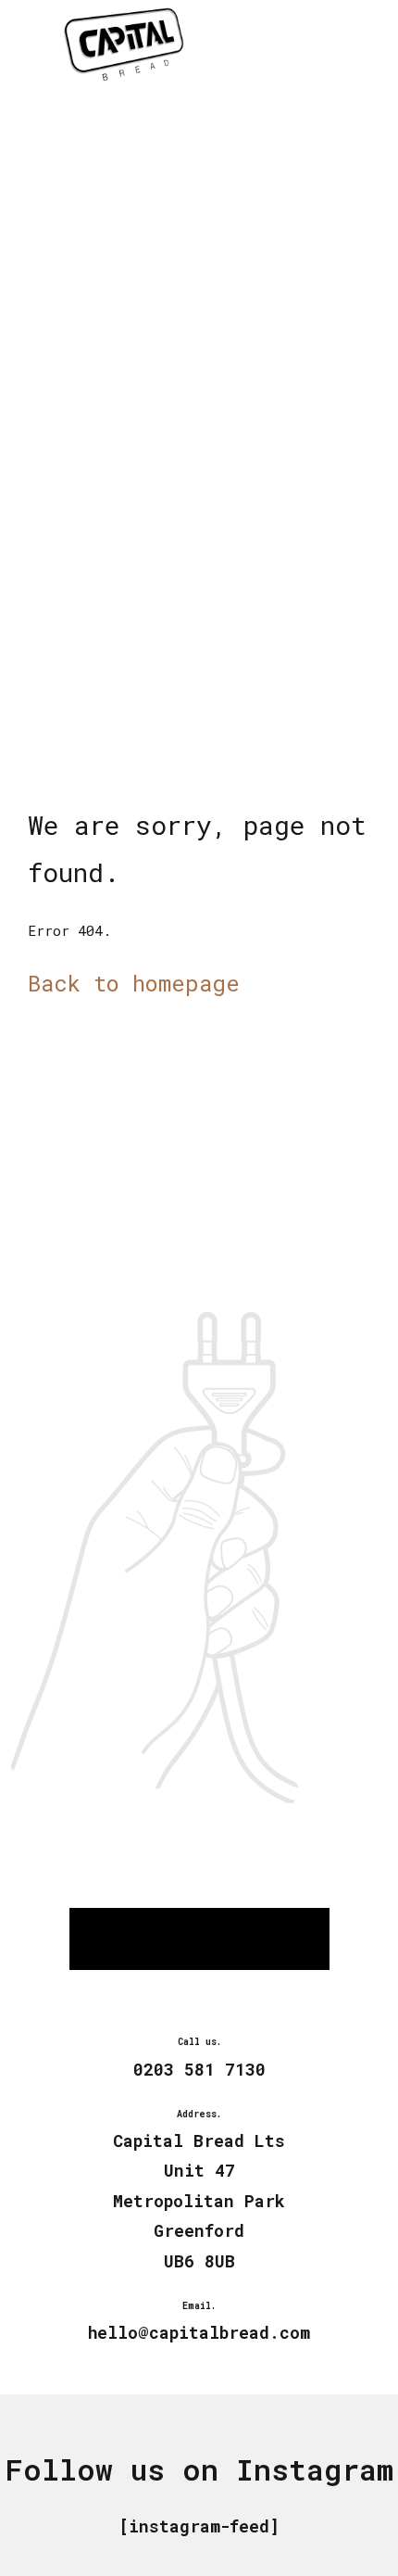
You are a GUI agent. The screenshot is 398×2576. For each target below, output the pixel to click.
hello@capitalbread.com (199, 2332)
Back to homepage (134, 983)
